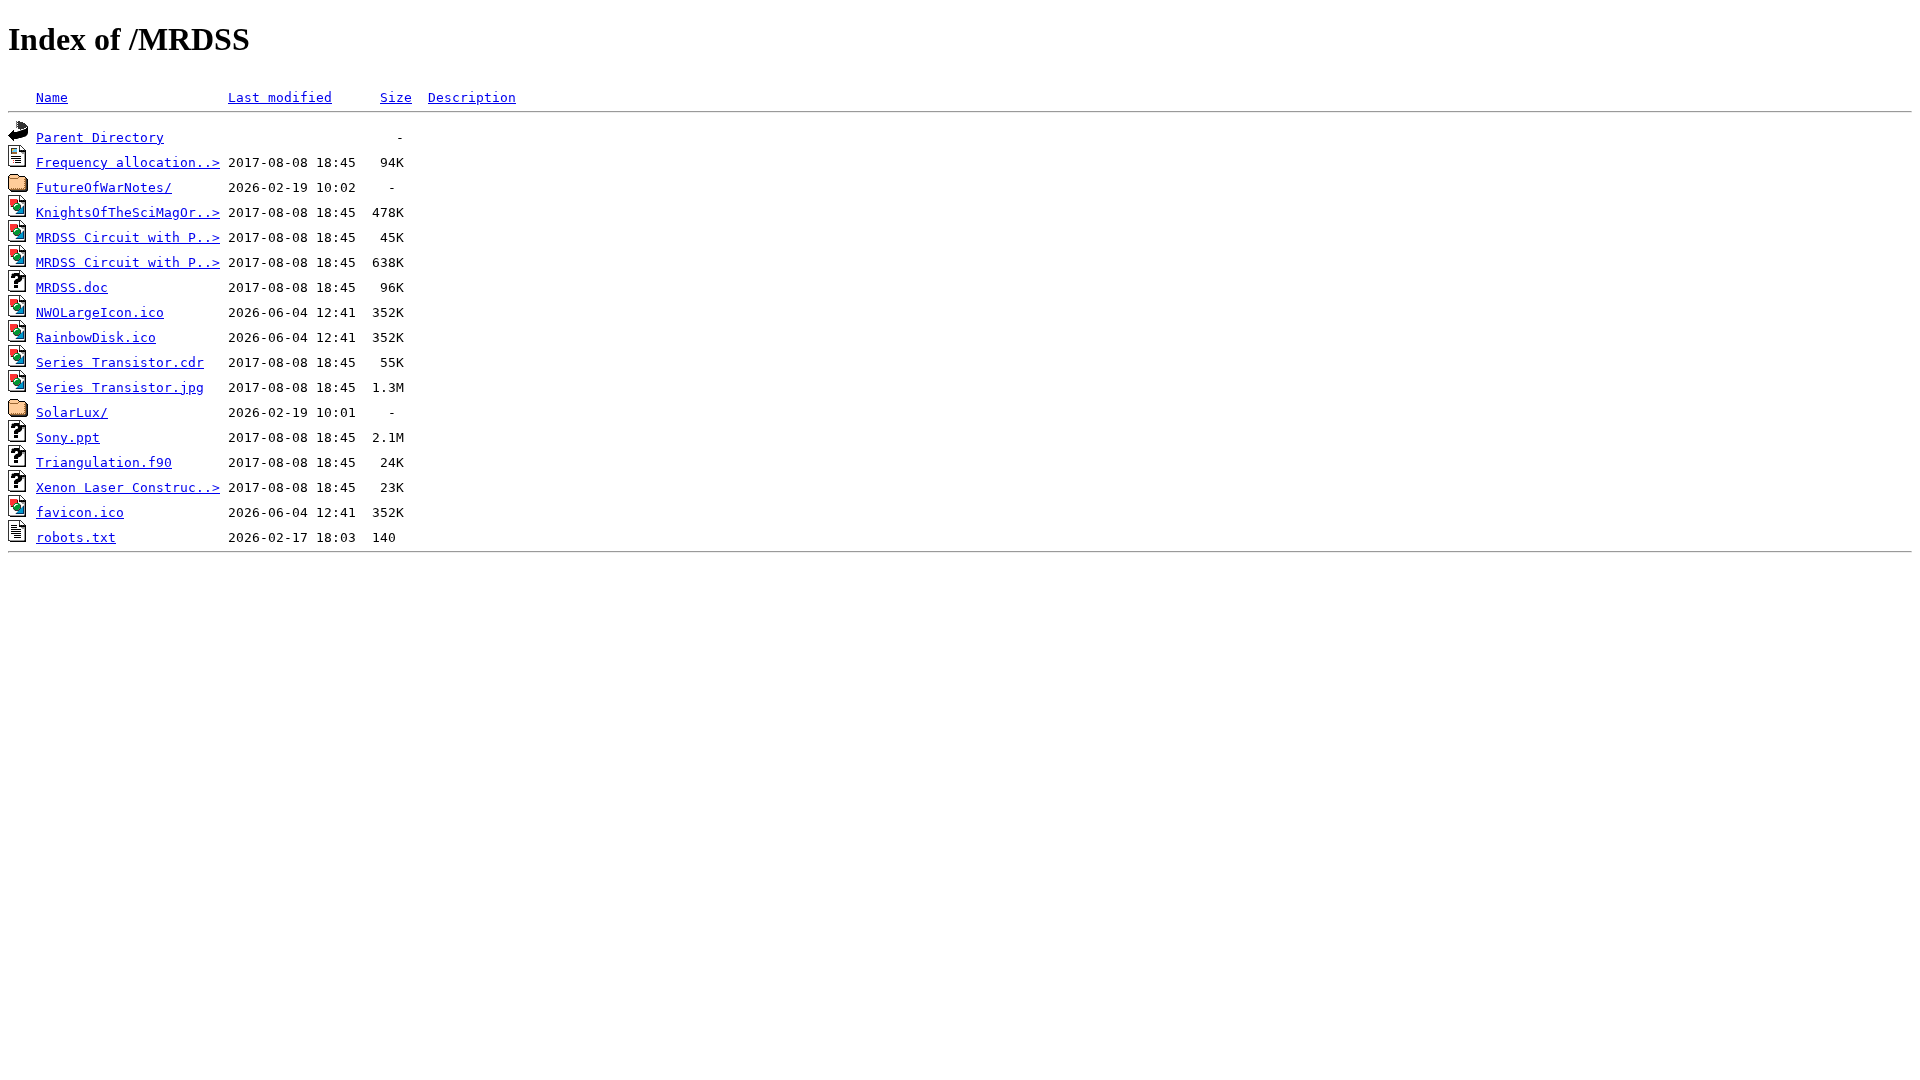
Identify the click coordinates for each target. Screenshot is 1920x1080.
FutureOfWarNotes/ (104, 187)
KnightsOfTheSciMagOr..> (128, 212)
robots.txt (76, 537)
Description (472, 97)
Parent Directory (100, 137)
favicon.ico (80, 512)
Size (396, 97)
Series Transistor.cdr (120, 362)
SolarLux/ (72, 412)
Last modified (280, 97)
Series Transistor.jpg (120, 387)
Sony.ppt (68, 437)
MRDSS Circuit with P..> (128, 237)
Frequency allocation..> (128, 162)
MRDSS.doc (72, 287)
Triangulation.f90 (104, 462)
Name (52, 97)
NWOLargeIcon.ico (100, 312)
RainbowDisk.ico (96, 337)
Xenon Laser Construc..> (128, 487)
